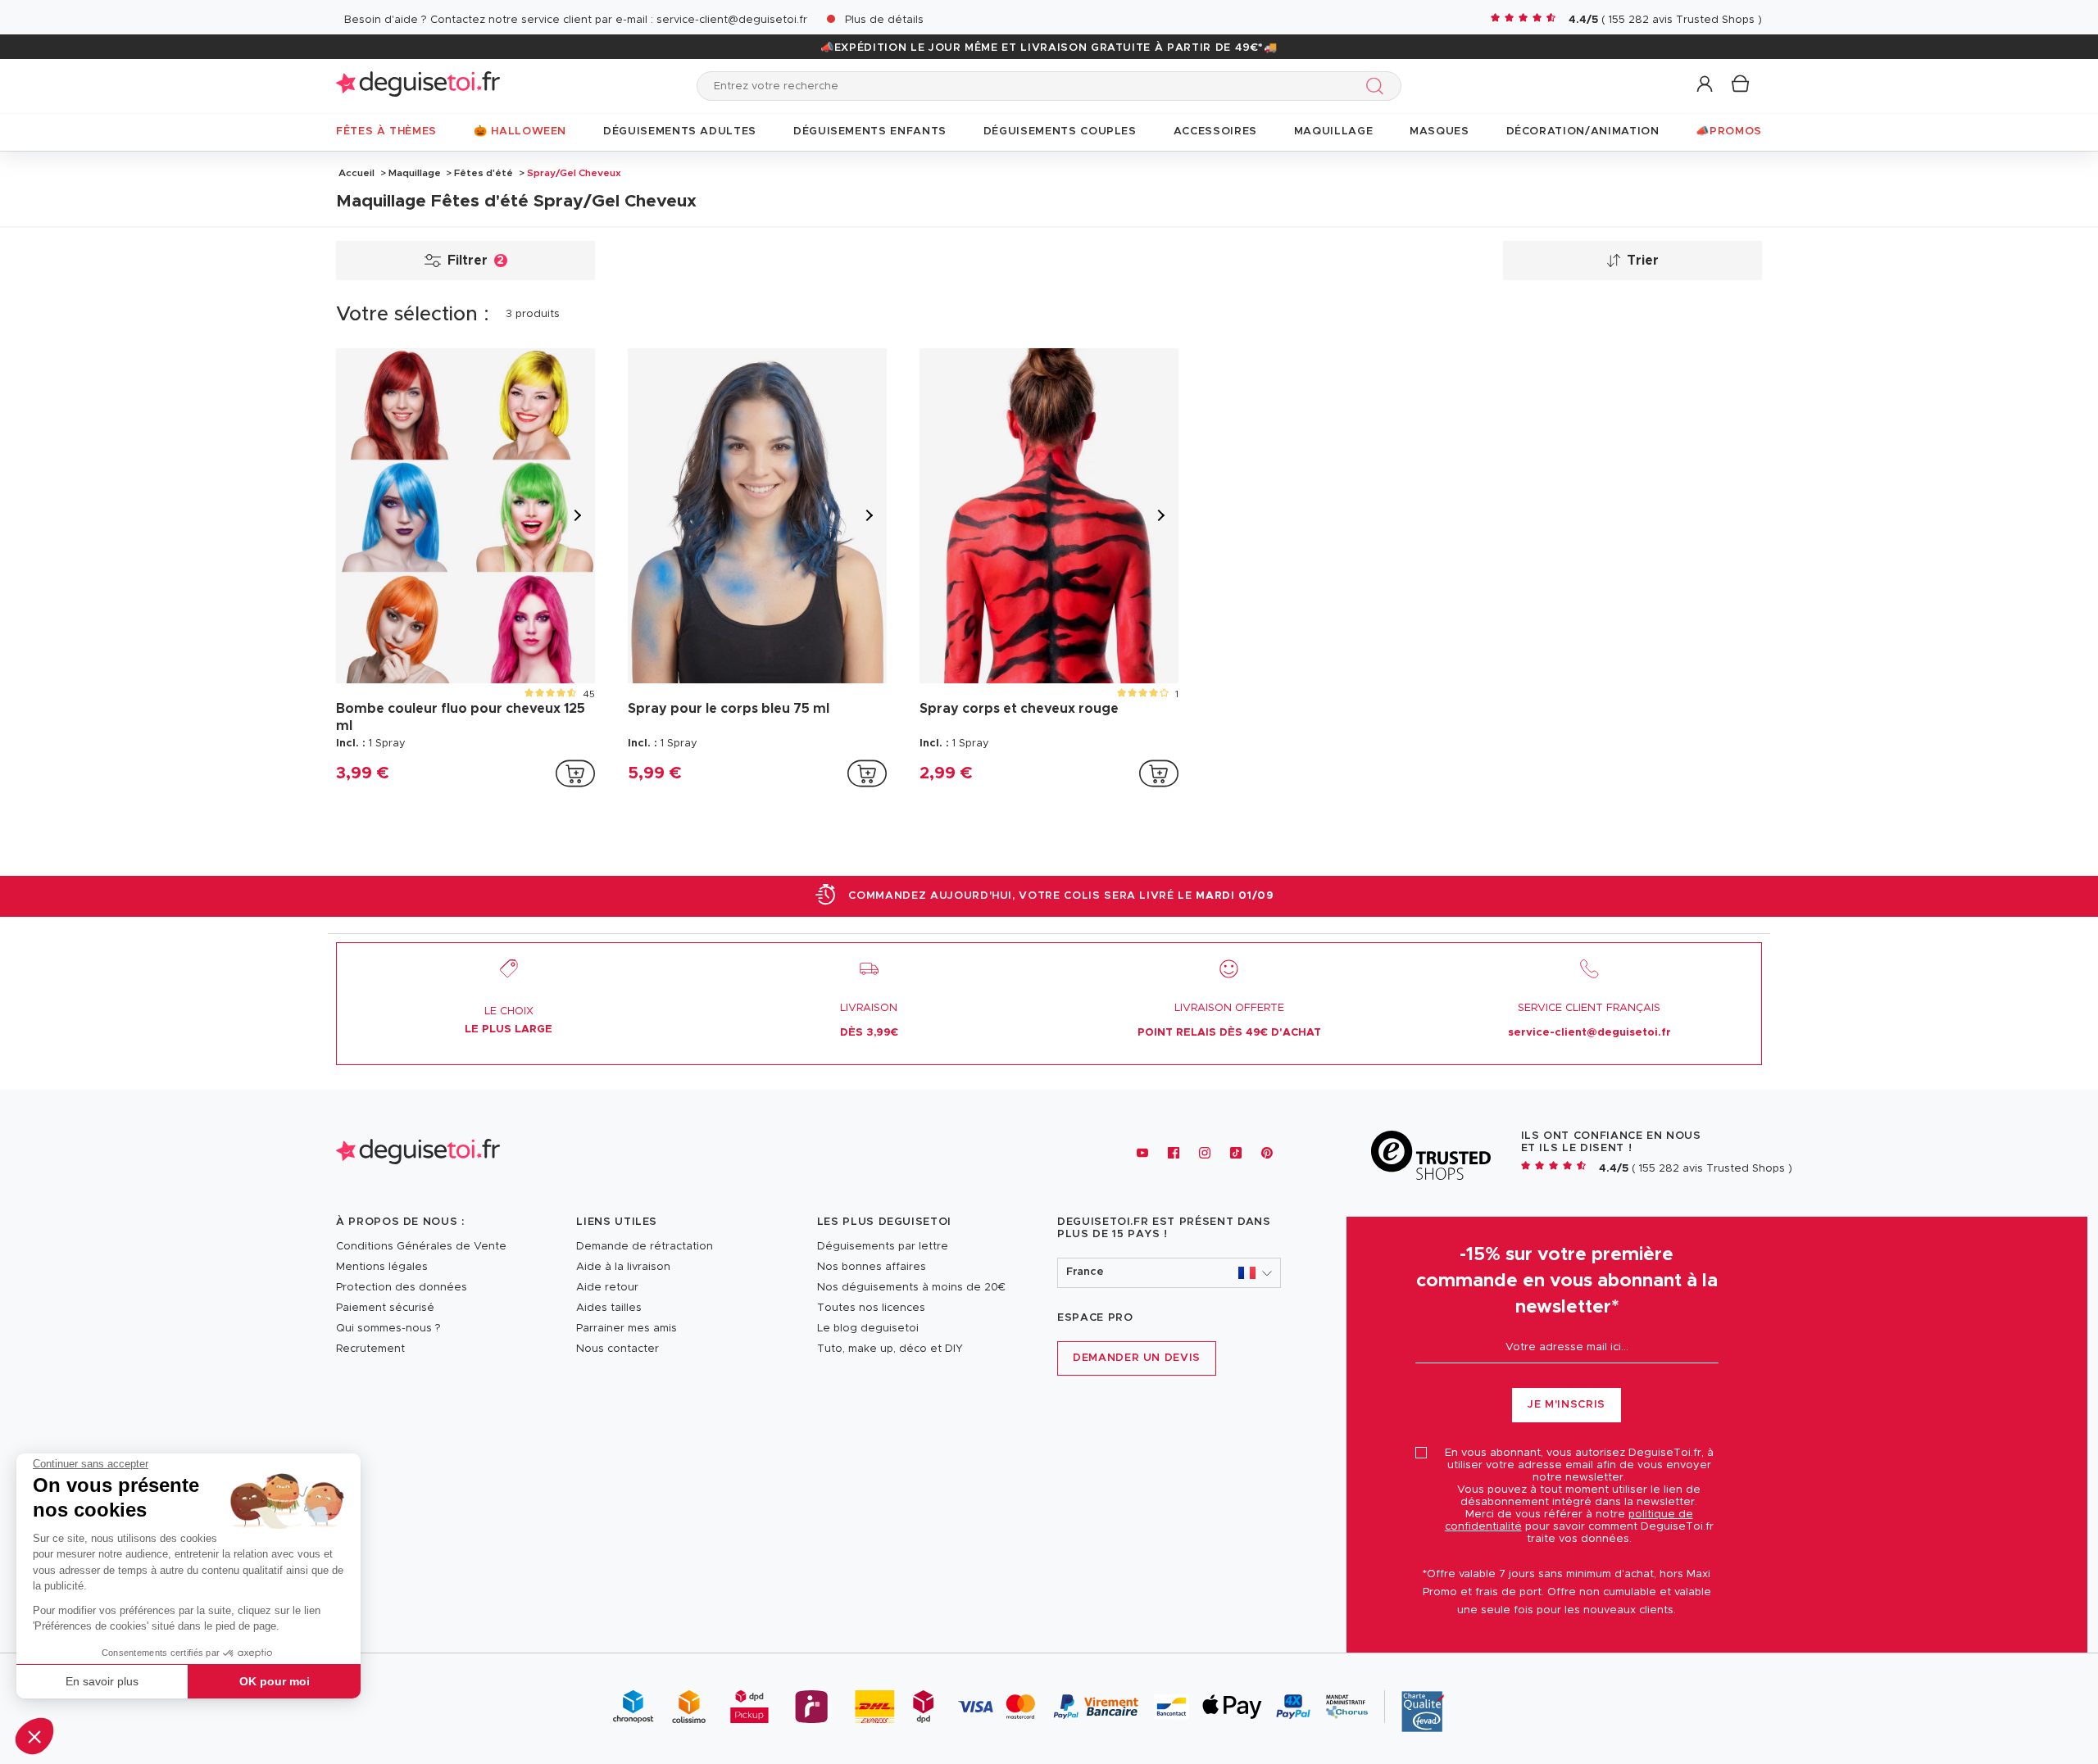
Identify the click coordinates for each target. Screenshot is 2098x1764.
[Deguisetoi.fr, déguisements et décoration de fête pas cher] (418, 86)
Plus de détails (884, 20)
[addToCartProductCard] (575, 773)
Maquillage (415, 173)
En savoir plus (102, 1681)
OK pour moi (275, 1681)
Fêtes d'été (484, 173)
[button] (34, 1736)
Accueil (356, 173)
